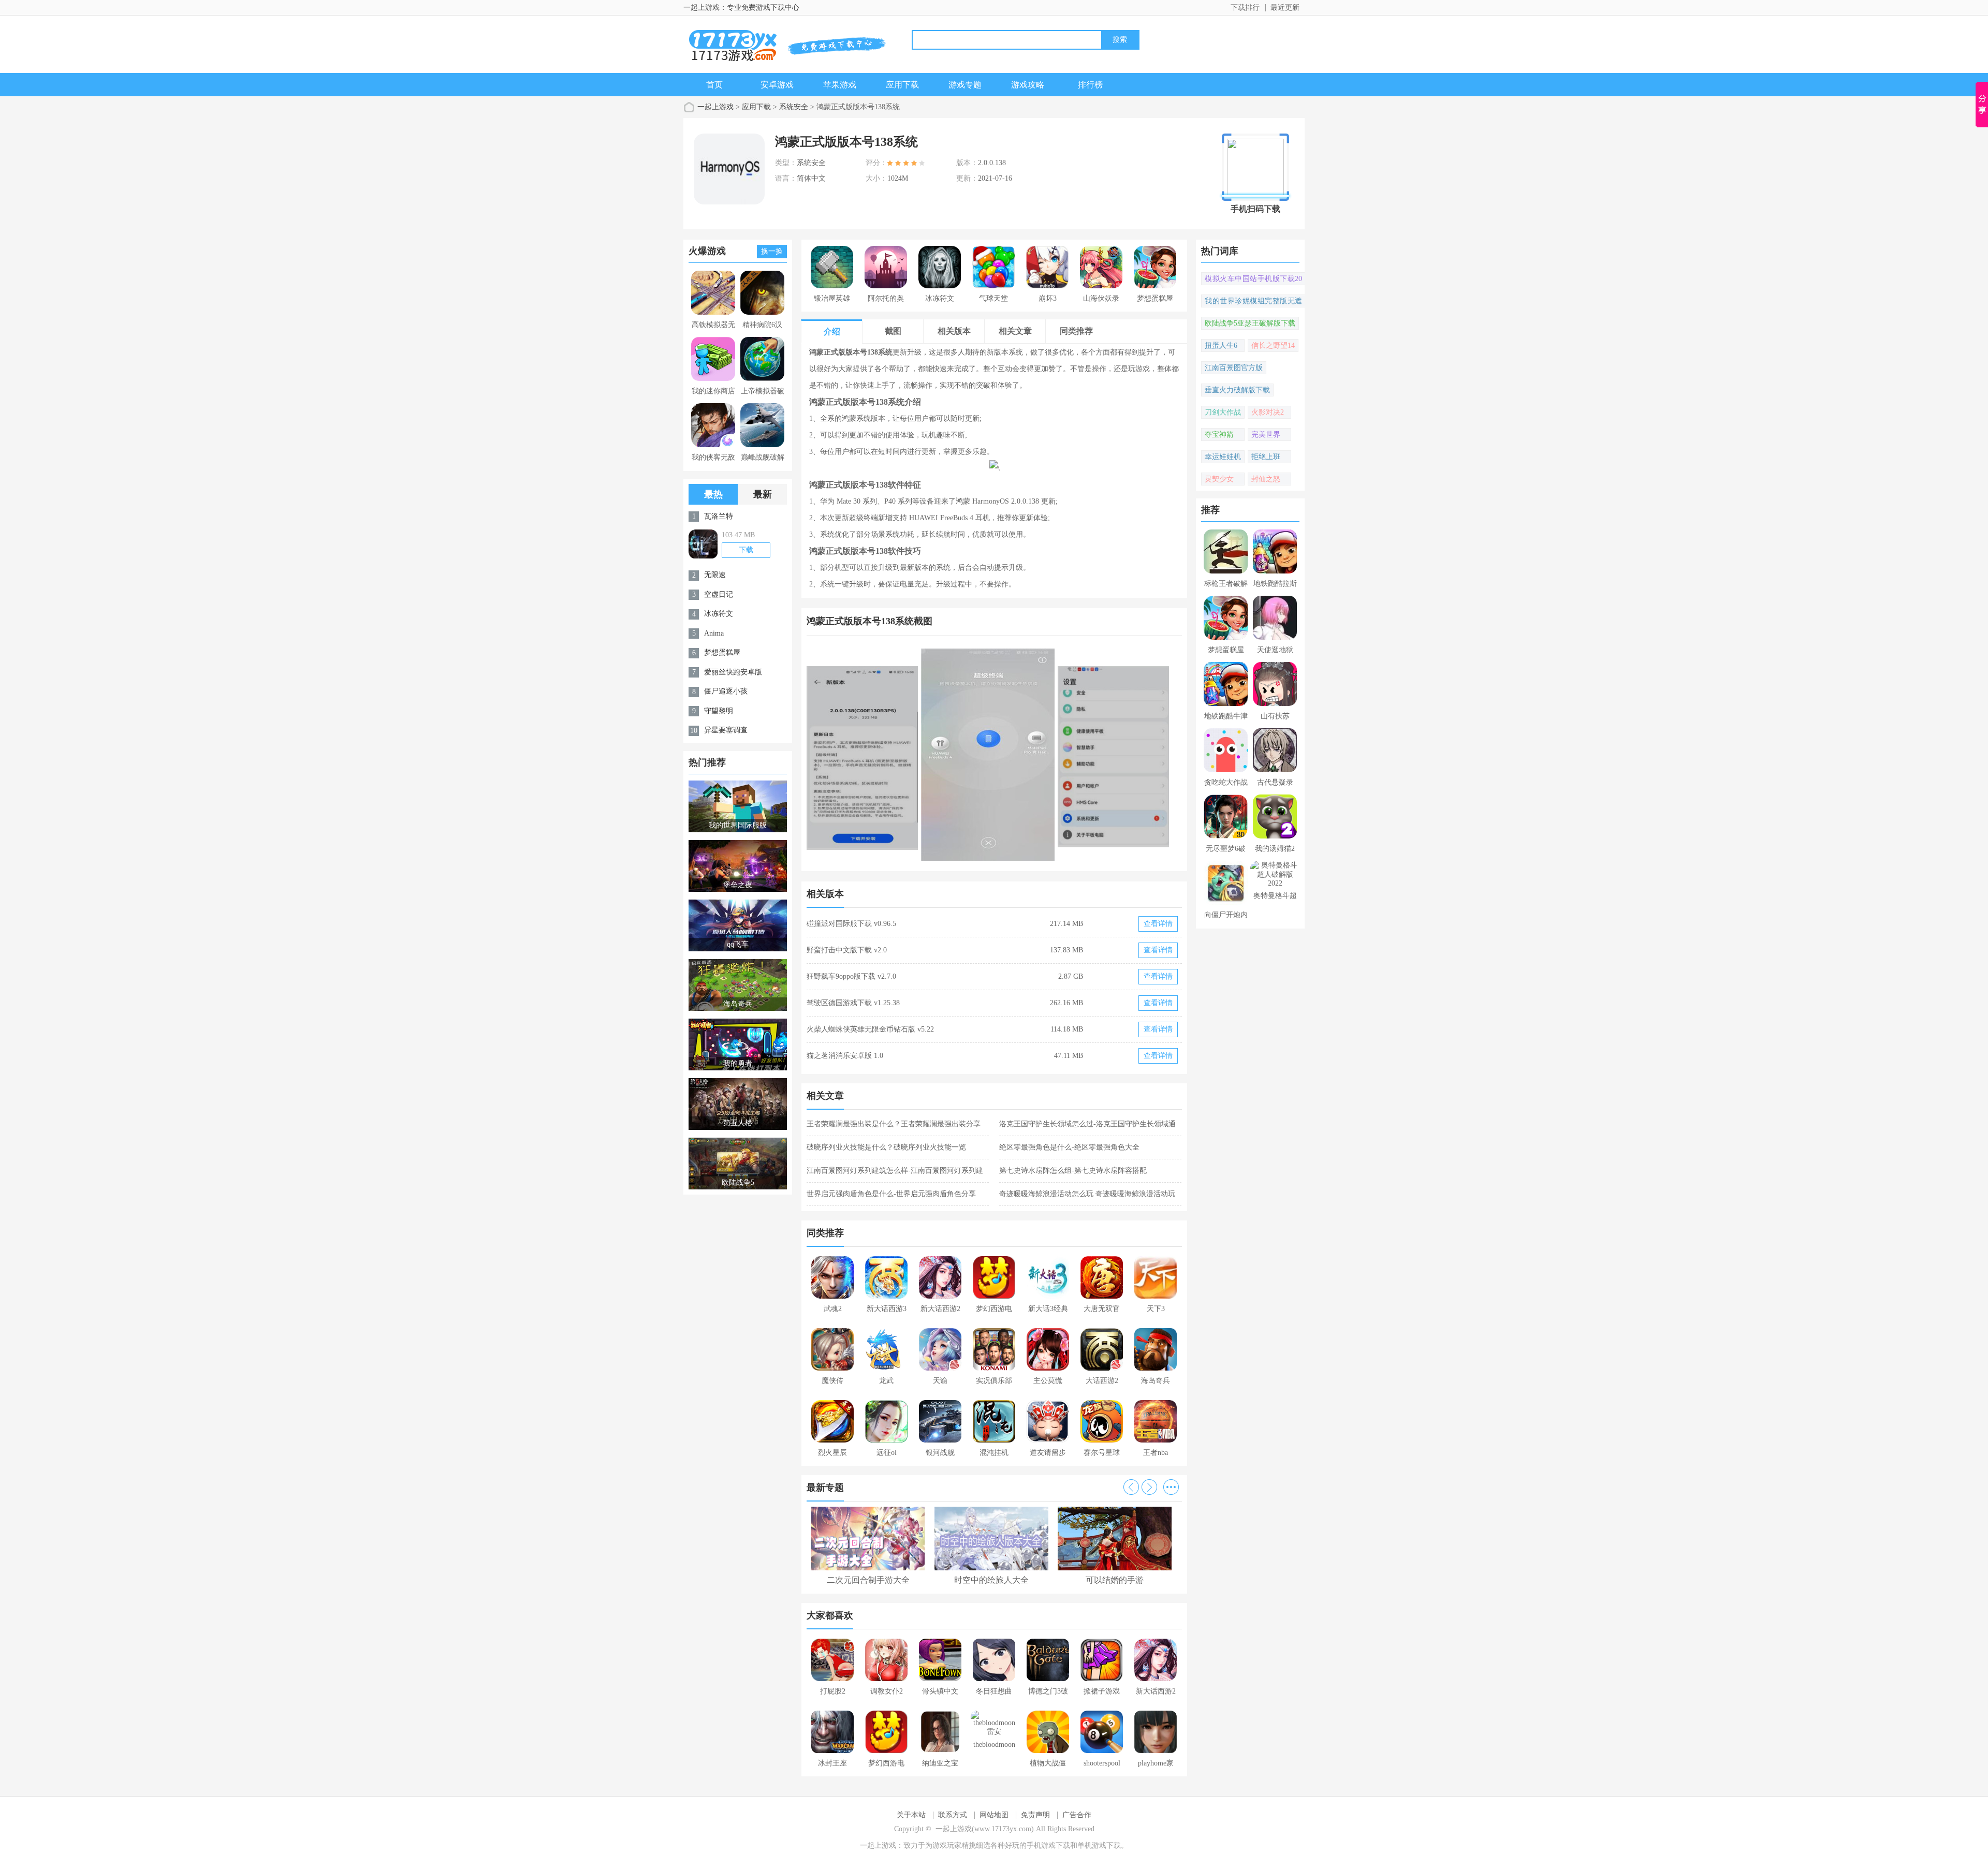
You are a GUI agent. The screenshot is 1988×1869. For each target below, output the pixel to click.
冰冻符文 (719, 614)
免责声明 (1035, 1815)
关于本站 (911, 1815)
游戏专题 (965, 85)
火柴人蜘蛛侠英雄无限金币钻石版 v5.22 (870, 1029)
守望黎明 (719, 711)
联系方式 (953, 1815)
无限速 (715, 575)
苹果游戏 (840, 85)
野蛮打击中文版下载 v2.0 (847, 950)
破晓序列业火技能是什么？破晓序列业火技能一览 (886, 1147)
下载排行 (1245, 8)
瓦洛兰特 (719, 516)
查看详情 (1158, 924)
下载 (746, 550)
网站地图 (994, 1815)
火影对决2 (1268, 412)
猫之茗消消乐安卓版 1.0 (845, 1056)
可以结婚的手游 (1115, 1580)
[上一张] (901, 755)
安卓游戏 (777, 85)
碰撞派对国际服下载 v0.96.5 (851, 924)
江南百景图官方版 (1234, 368)
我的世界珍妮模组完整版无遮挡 (1253, 302)
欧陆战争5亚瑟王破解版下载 (1250, 323)
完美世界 (1266, 435)
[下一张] (1088, 755)
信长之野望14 (1273, 345)
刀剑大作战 (1223, 412)
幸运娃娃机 (1223, 457)
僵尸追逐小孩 (726, 691)
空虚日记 (719, 594)
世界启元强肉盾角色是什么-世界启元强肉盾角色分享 (891, 1194)
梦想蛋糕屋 (722, 652)
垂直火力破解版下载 (1237, 390)
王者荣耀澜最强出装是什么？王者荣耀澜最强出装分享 (894, 1124)
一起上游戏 (715, 107)
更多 (1171, 1487)
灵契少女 (1219, 479)
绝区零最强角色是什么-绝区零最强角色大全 (1069, 1147)
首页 (714, 85)
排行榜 (1090, 85)
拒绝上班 (1266, 457)
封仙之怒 (1266, 479)
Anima (714, 633)
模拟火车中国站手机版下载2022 (1253, 280)
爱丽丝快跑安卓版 (733, 672)
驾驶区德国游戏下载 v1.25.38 (853, 1003)
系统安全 (794, 107)
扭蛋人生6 (1221, 345)
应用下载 (902, 85)
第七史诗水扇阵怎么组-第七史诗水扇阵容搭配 (1073, 1171)
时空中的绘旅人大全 (991, 1580)
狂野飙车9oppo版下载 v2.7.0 (851, 976)
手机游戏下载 (1048, 1845)
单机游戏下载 (1099, 1845)
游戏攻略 (1028, 85)
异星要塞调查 (726, 730)
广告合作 (1077, 1815)
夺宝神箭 (1219, 435)
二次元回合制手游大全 (868, 1580)
